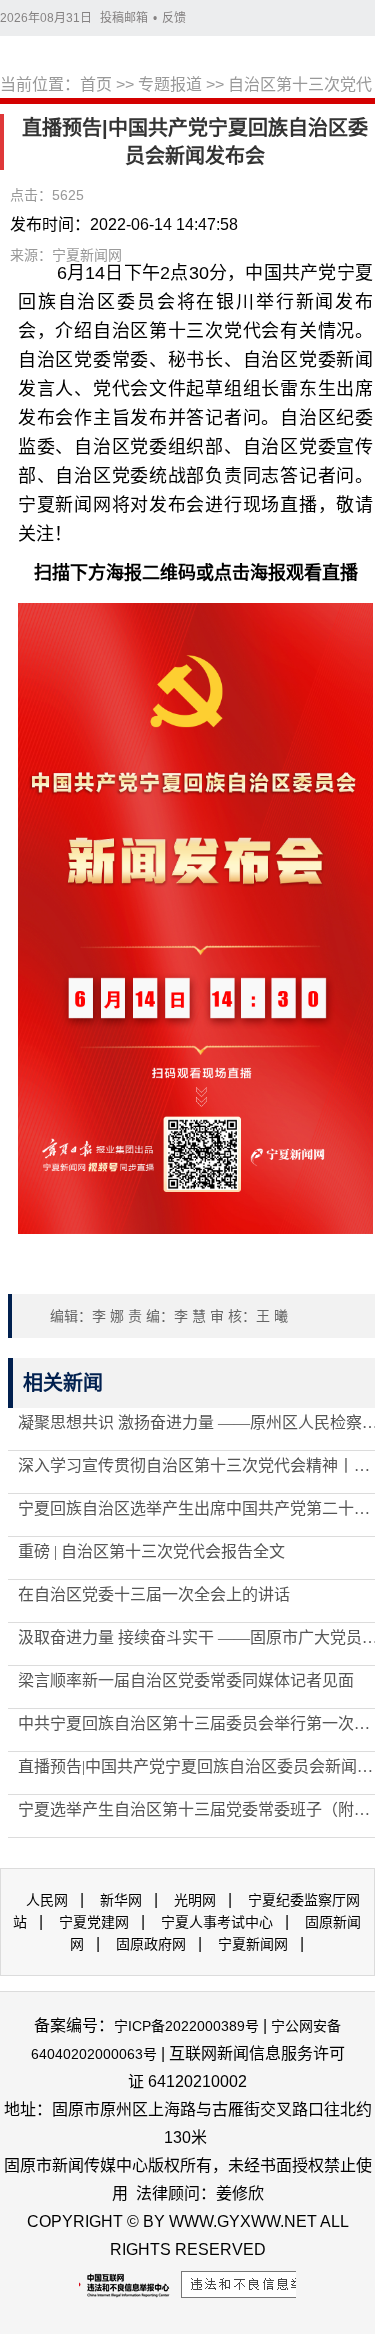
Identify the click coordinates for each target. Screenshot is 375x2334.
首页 (96, 84)
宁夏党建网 (94, 1922)
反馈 (174, 18)
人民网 (47, 1900)
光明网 (195, 1900)
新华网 (121, 1900)
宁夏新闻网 (253, 1944)
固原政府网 (151, 1944)
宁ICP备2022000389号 (186, 2026)
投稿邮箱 (124, 18)
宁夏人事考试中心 (217, 1922)
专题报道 (170, 84)
